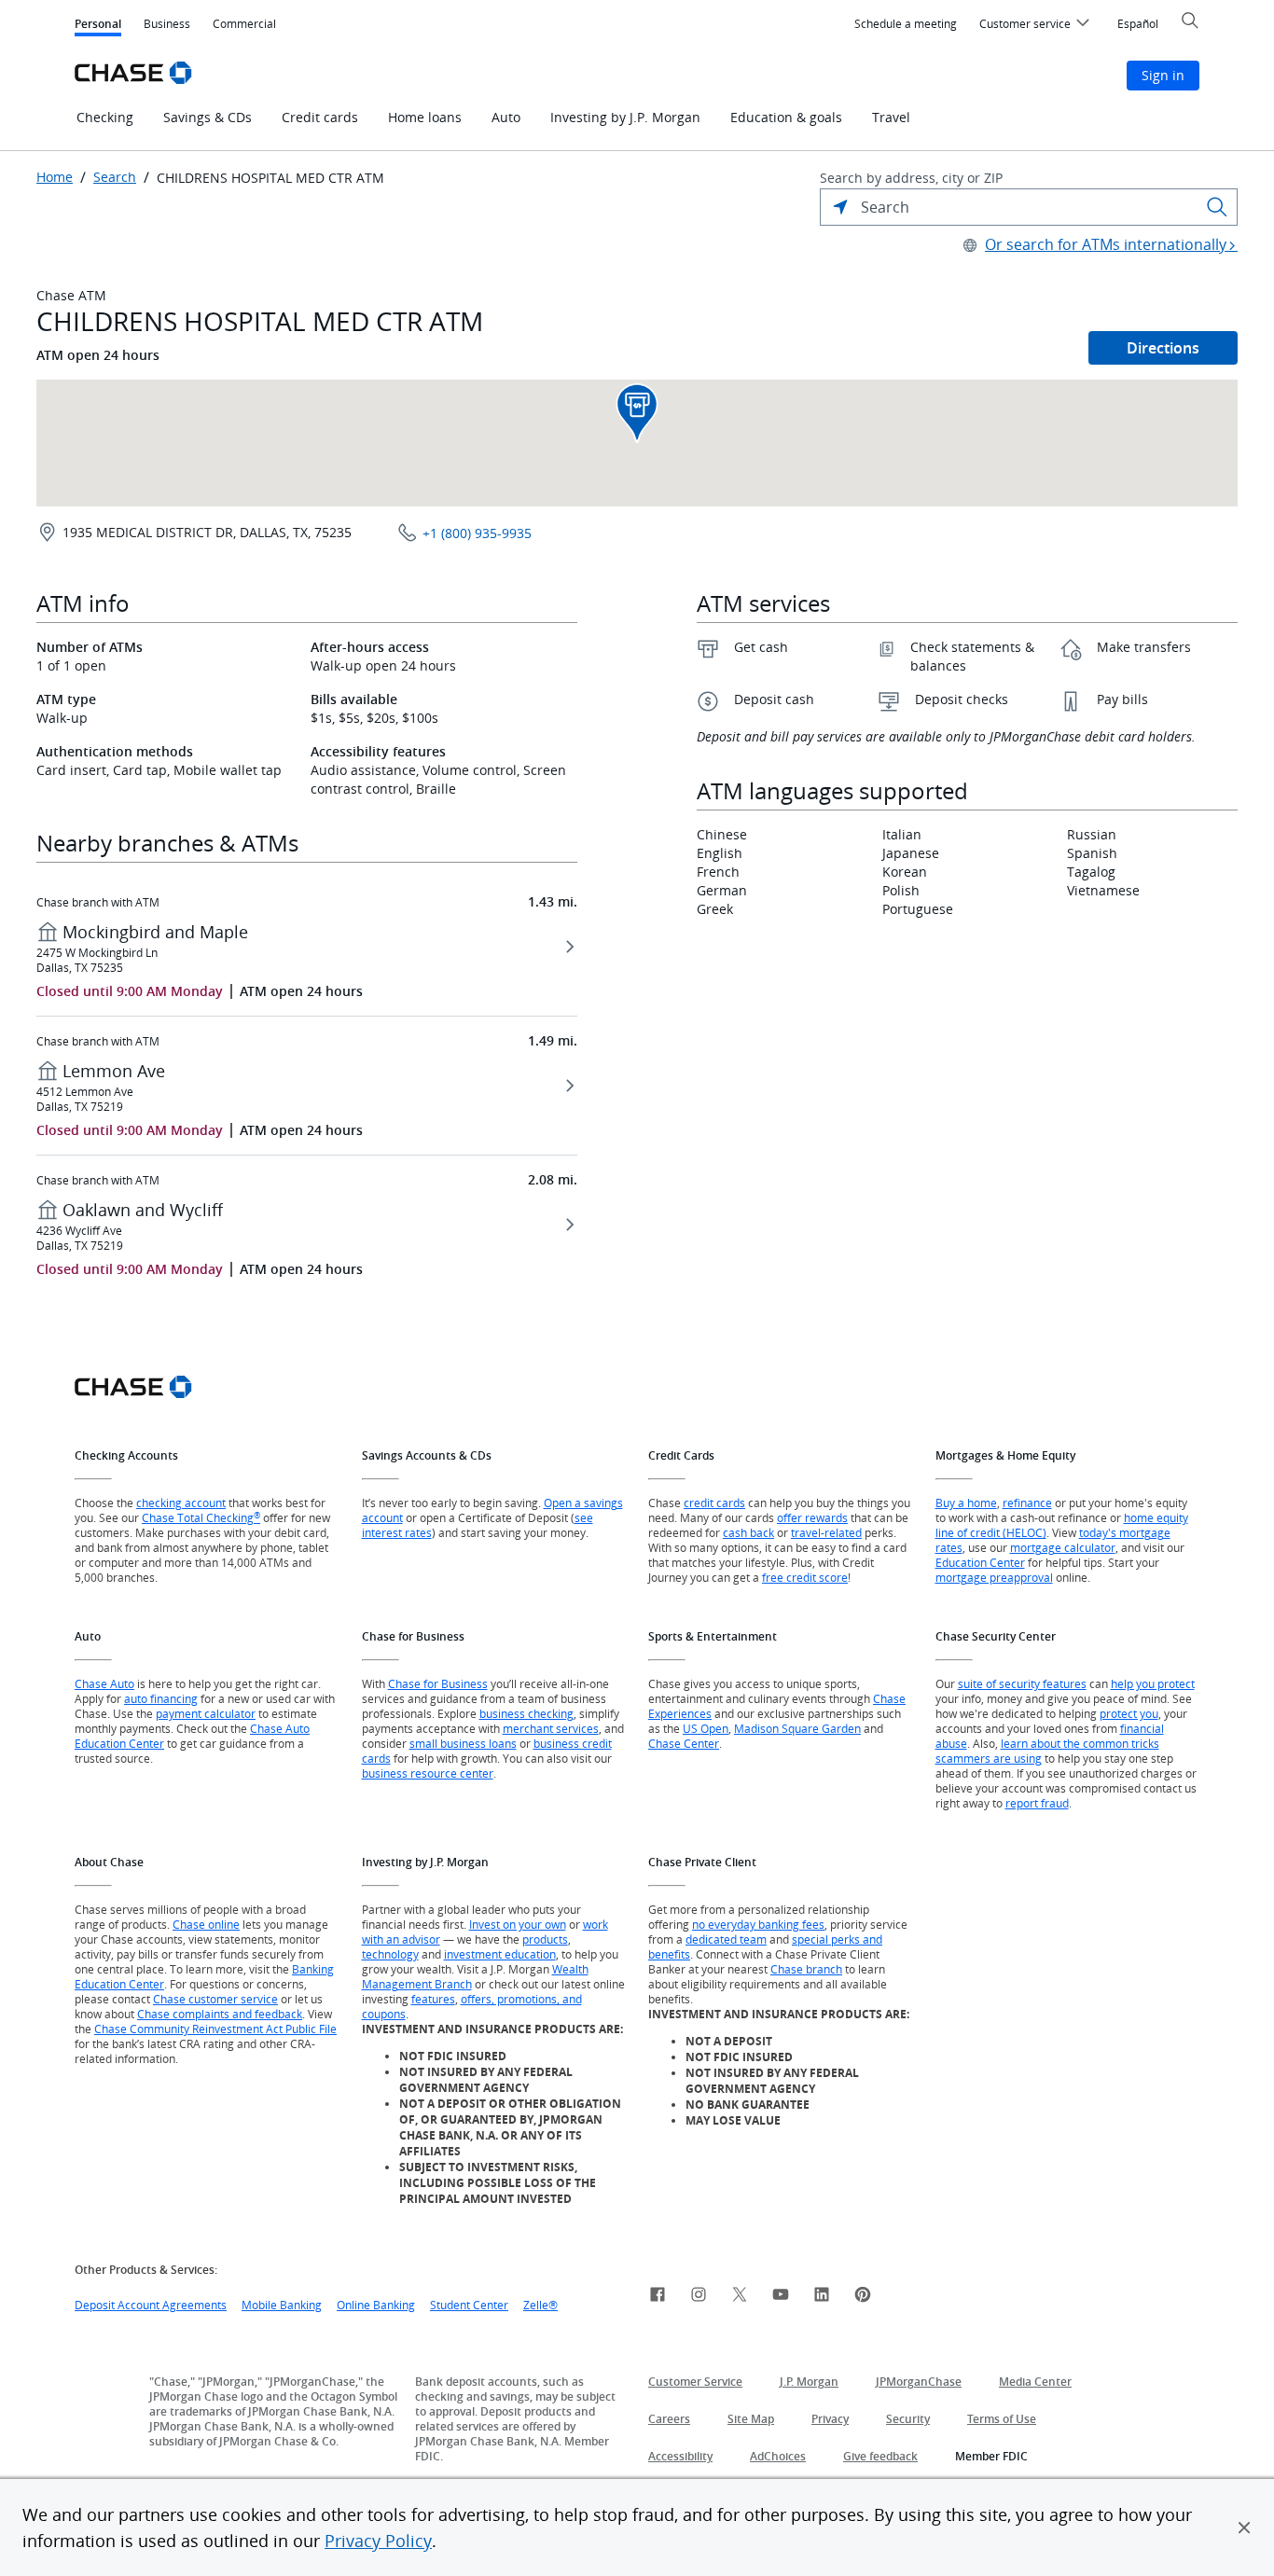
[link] (658, 2297)
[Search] (1217, 207)
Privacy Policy (378, 2541)
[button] (1244, 2528)
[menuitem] (906, 24)
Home (55, 177)
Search (115, 177)
